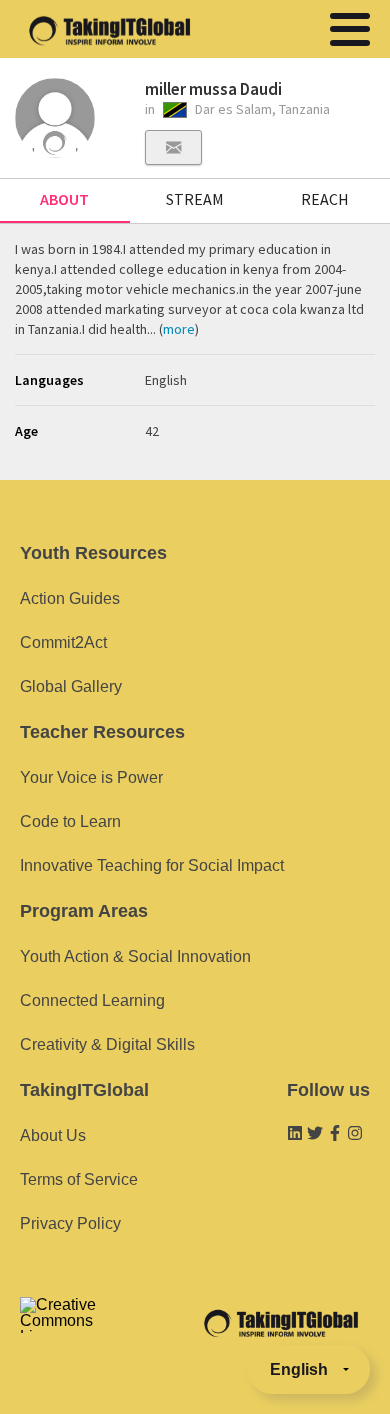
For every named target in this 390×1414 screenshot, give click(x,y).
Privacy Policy (70, 1223)
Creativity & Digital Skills (107, 1044)
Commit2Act (63, 642)
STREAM (195, 199)
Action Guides (70, 598)
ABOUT (64, 199)
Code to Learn (70, 821)
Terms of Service (79, 1179)
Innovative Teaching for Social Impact (152, 865)
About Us (53, 1135)
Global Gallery (71, 686)
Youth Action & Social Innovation (135, 956)
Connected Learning (92, 1000)
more (179, 329)
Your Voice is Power (91, 777)
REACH (325, 199)
